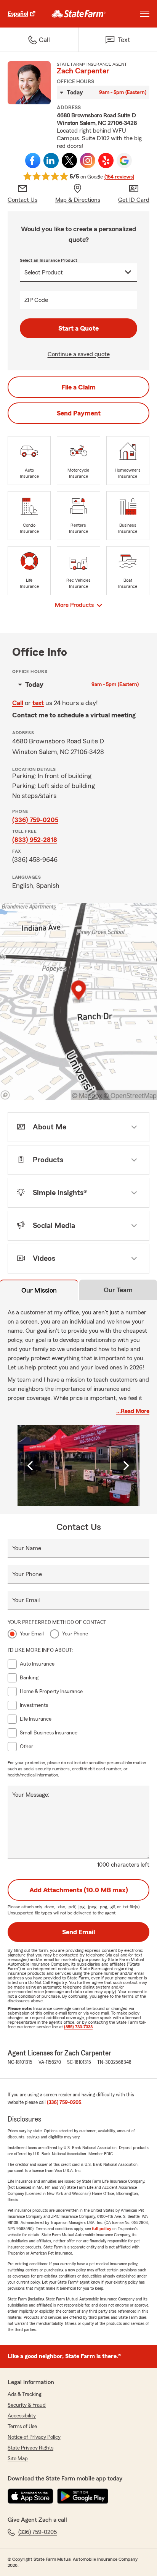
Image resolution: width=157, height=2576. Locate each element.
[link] (79, 14)
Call (18, 703)
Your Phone (27, 1574)
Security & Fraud (27, 2405)
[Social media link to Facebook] (33, 161)
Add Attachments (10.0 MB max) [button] (79, 1890)
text (38, 703)
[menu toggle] (145, 14)
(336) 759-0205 (35, 820)
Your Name (27, 1548)
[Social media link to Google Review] (124, 161)
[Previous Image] (31, 1466)
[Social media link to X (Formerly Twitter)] (69, 161)
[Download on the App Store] (30, 2496)
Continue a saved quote (79, 354)
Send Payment (79, 413)
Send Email (78, 1932)
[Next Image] (126, 1466)
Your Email (26, 1600)
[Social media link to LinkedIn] (51, 161)
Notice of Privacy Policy (34, 2437)
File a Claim (78, 387)
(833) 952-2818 (35, 840)
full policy (102, 2229)
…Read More (133, 1411)
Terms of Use (22, 2427)
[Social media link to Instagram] (88, 161)
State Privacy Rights (30, 2448)
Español (18, 14)
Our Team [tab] (118, 1290)
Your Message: (31, 1795)
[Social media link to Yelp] (106, 161)
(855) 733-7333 (78, 2027)
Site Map (18, 2459)
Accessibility (22, 2416)
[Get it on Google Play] (83, 2496)
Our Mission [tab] (39, 1290)
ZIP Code (36, 300)
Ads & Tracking (25, 2394)
